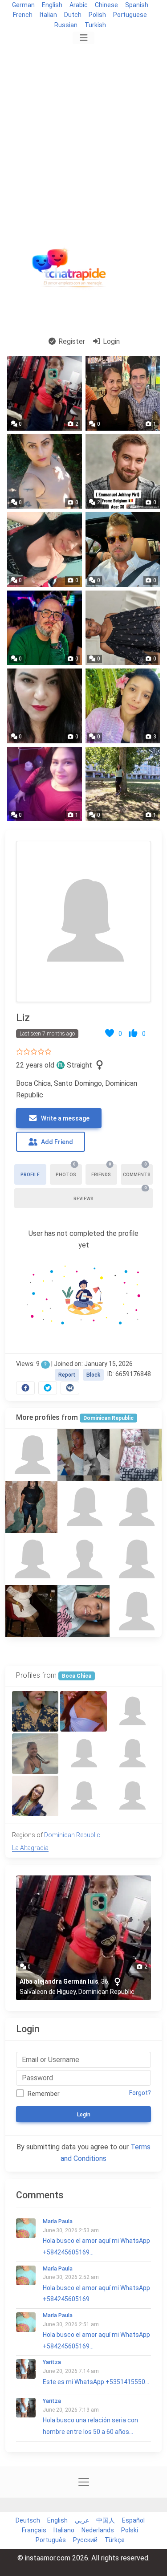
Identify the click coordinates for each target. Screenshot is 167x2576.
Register (71, 341)
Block (93, 1375)
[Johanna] (136, 1455)
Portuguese (130, 15)
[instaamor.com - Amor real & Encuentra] (71, 271)
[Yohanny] (132, 1711)
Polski (130, 2530)
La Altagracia (30, 1848)
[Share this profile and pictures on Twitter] (48, 1388)
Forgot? (140, 2093)
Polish (97, 15)
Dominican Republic (108, 1418)
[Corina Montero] (35, 1796)
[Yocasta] (136, 1611)
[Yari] (83, 1711)
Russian (66, 25)
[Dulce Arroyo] (132, 1754)
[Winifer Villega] (35, 1754)
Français (34, 2530)
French (23, 15)
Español (133, 2520)
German (23, 5)
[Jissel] (83, 1754)
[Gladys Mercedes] (35, 1711)
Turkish (95, 25)
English (52, 5)
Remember (44, 2094)
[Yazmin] (31, 1507)
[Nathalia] (132, 1796)
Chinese (106, 5)
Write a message (65, 1118)
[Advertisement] (83, 134)
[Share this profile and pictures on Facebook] (25, 1388)
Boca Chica (77, 1676)
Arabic (79, 5)
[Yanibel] (83, 1507)
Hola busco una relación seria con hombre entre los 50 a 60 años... (90, 2417)
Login (110, 341)
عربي (82, 2520)
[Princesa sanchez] (31, 1455)
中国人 (106, 2520)
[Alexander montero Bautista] (83, 1559)
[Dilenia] (31, 1611)
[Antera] (31, 1559)
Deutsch (28, 2520)
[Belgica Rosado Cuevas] (136, 1507)
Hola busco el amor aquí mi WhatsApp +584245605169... (96, 2237)
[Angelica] (136, 1559)
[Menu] (83, 38)
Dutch (73, 15)
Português (51, 2540)
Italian (48, 15)
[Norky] (83, 1455)
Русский (85, 2540)
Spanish (137, 5)
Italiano (64, 2530)
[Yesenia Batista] (83, 1611)
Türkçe (115, 2540)
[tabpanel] (83, 1115)
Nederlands (98, 2530)
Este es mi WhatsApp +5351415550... (96, 2372)
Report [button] (67, 1375)
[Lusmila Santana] (83, 1796)
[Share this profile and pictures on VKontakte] (70, 1388)
